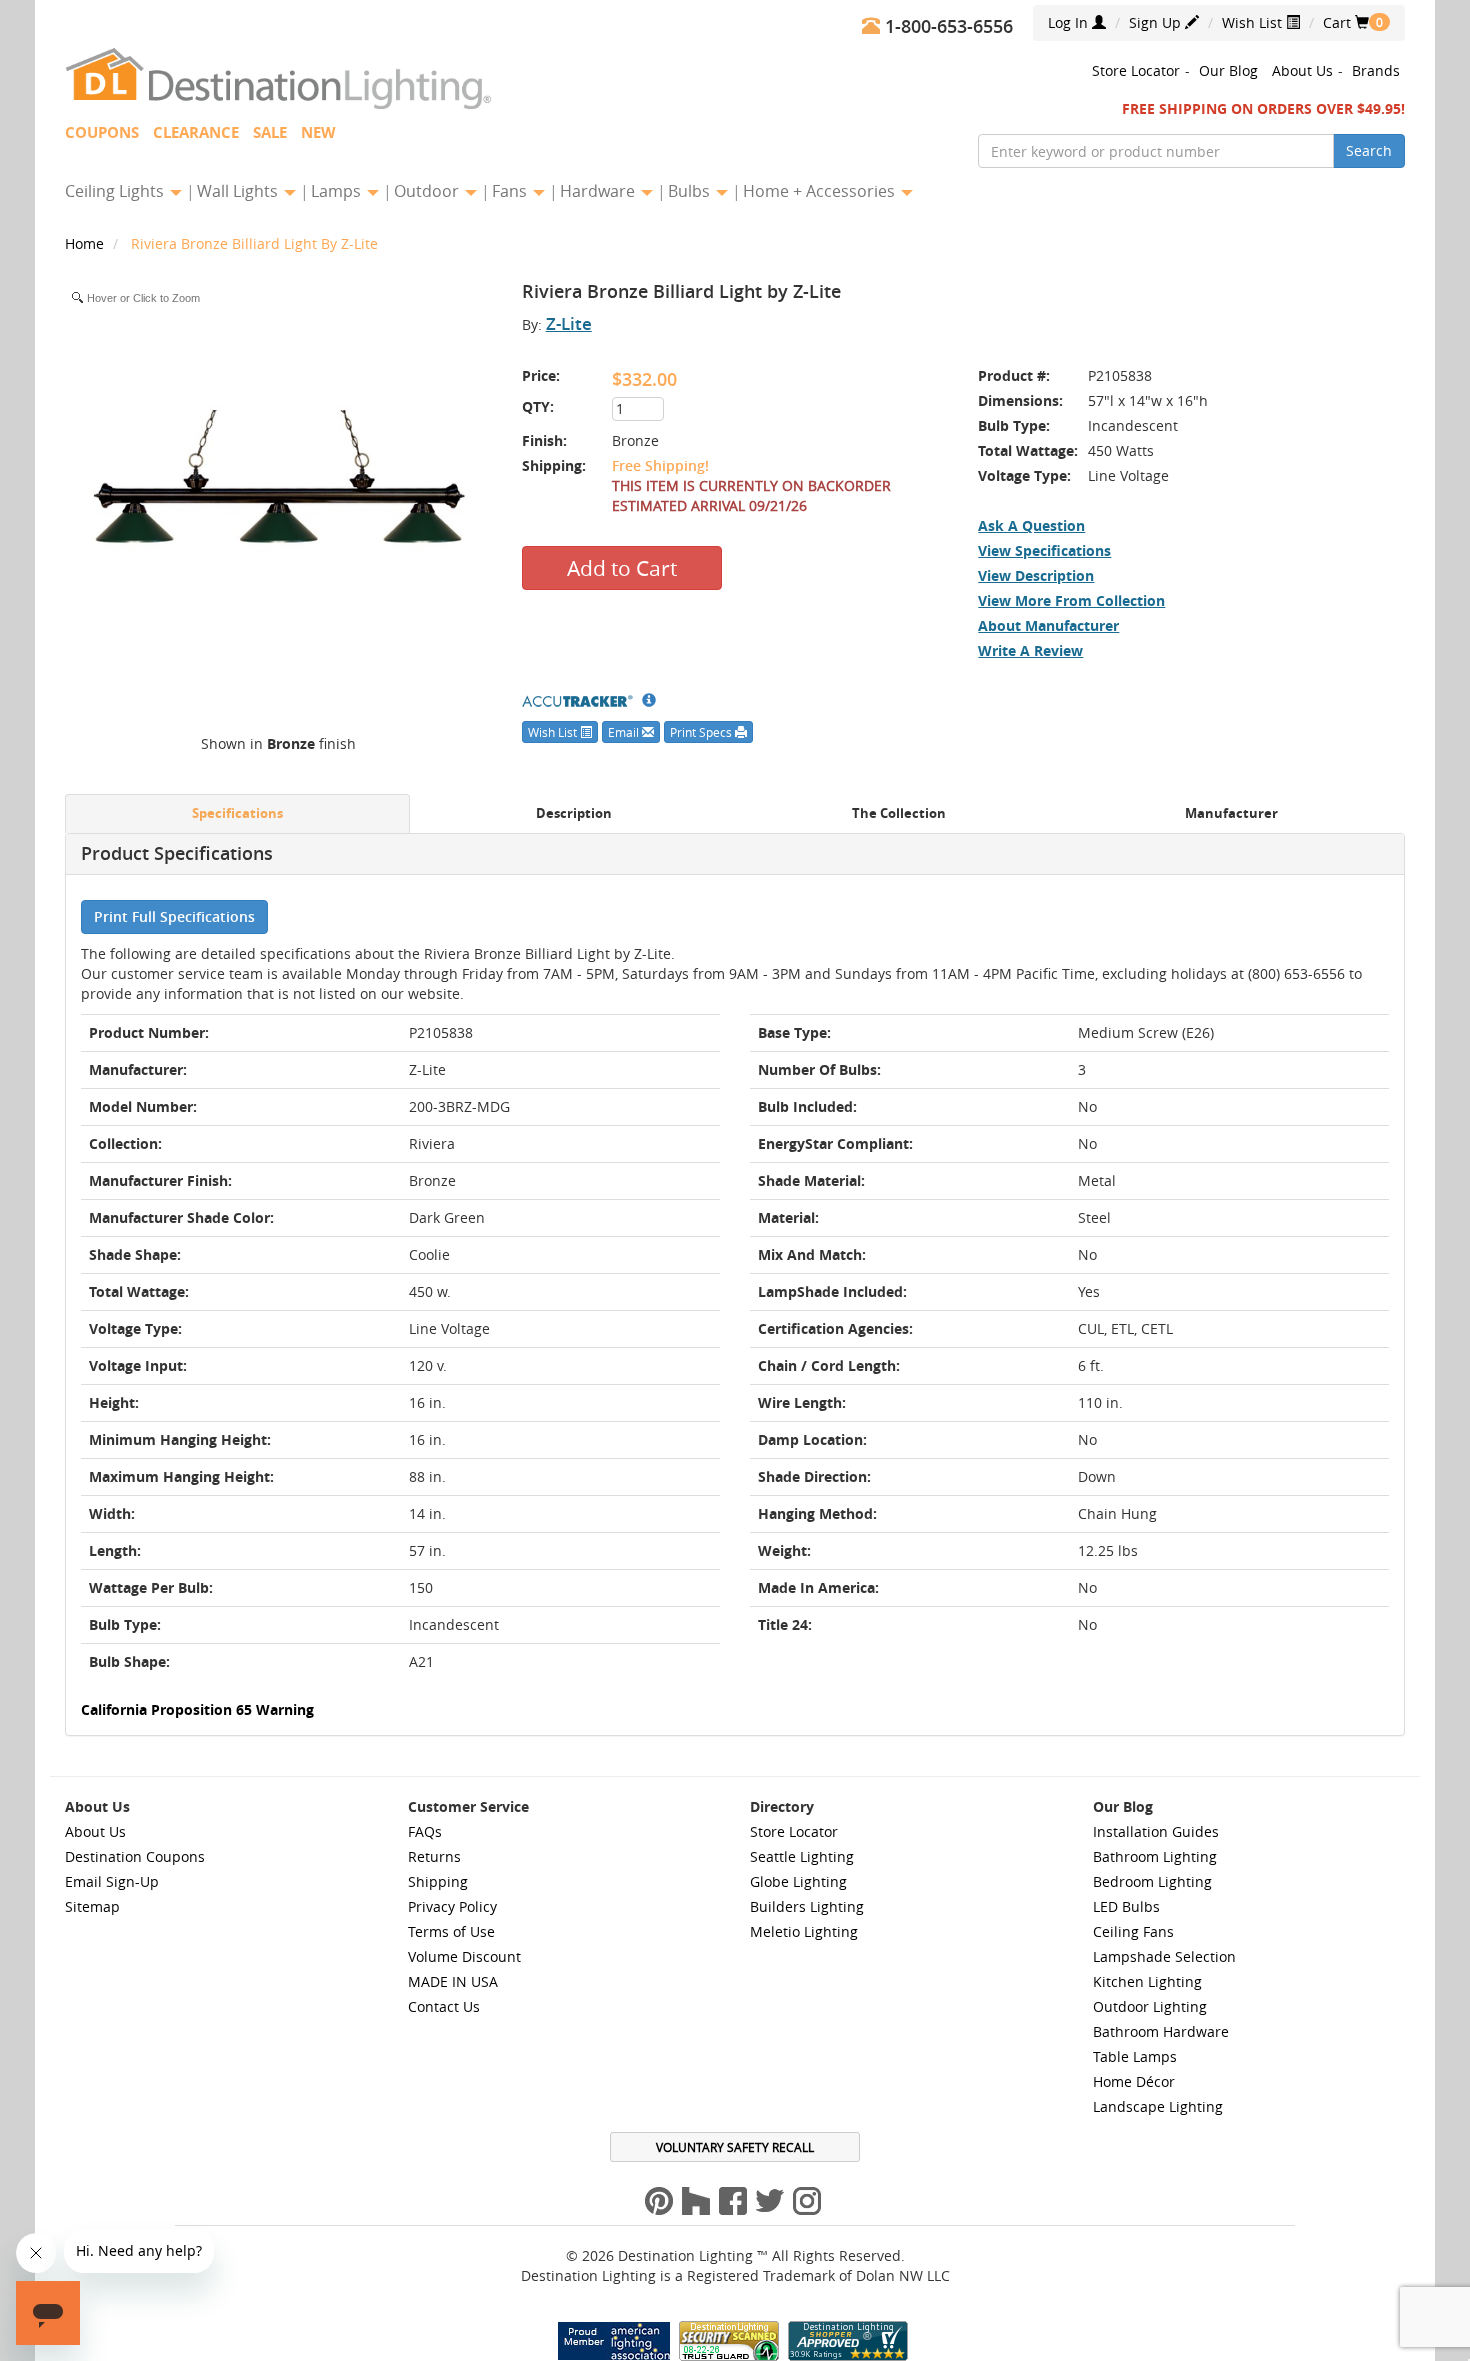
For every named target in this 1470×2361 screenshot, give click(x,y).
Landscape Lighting (1158, 2106)
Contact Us (444, 2006)
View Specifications (1044, 550)
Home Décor (1134, 2081)
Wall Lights (239, 191)
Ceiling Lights (116, 191)
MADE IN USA (453, 1981)
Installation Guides (1156, 1831)
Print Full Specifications (174, 916)
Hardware (599, 191)
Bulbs (691, 191)
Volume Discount (464, 1956)
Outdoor (428, 191)
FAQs (425, 1831)
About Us (1302, 70)
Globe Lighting (798, 1881)
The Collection (899, 813)
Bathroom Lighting (1155, 1856)
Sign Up (1157, 22)
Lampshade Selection (1164, 1956)
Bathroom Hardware (1161, 2031)
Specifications (237, 813)
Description (574, 813)
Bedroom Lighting (1152, 1881)
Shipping (438, 1881)
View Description (1036, 575)
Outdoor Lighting (1150, 2006)
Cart (1346, 22)
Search (1369, 150)
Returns (434, 1856)
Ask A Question (1031, 525)
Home (86, 243)
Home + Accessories (821, 191)
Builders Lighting (807, 1906)
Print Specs (702, 732)
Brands (1376, 70)
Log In (1070, 22)
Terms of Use (451, 1931)
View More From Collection (1071, 600)
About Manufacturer (1048, 625)
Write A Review (1030, 650)
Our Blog (1228, 70)
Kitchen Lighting (1147, 1981)
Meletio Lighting (804, 1931)
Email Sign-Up (112, 1881)
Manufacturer (1231, 813)
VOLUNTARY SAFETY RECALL (735, 2147)
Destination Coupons (135, 1856)
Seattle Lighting (802, 1856)
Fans (511, 191)
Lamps (338, 191)
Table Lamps (1135, 2056)
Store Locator (1136, 70)
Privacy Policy (452, 1906)
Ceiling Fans (1133, 1931)
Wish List (1254, 22)
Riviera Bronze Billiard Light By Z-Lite (254, 243)
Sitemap (92, 1906)
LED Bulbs (1126, 1906)
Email (625, 732)
